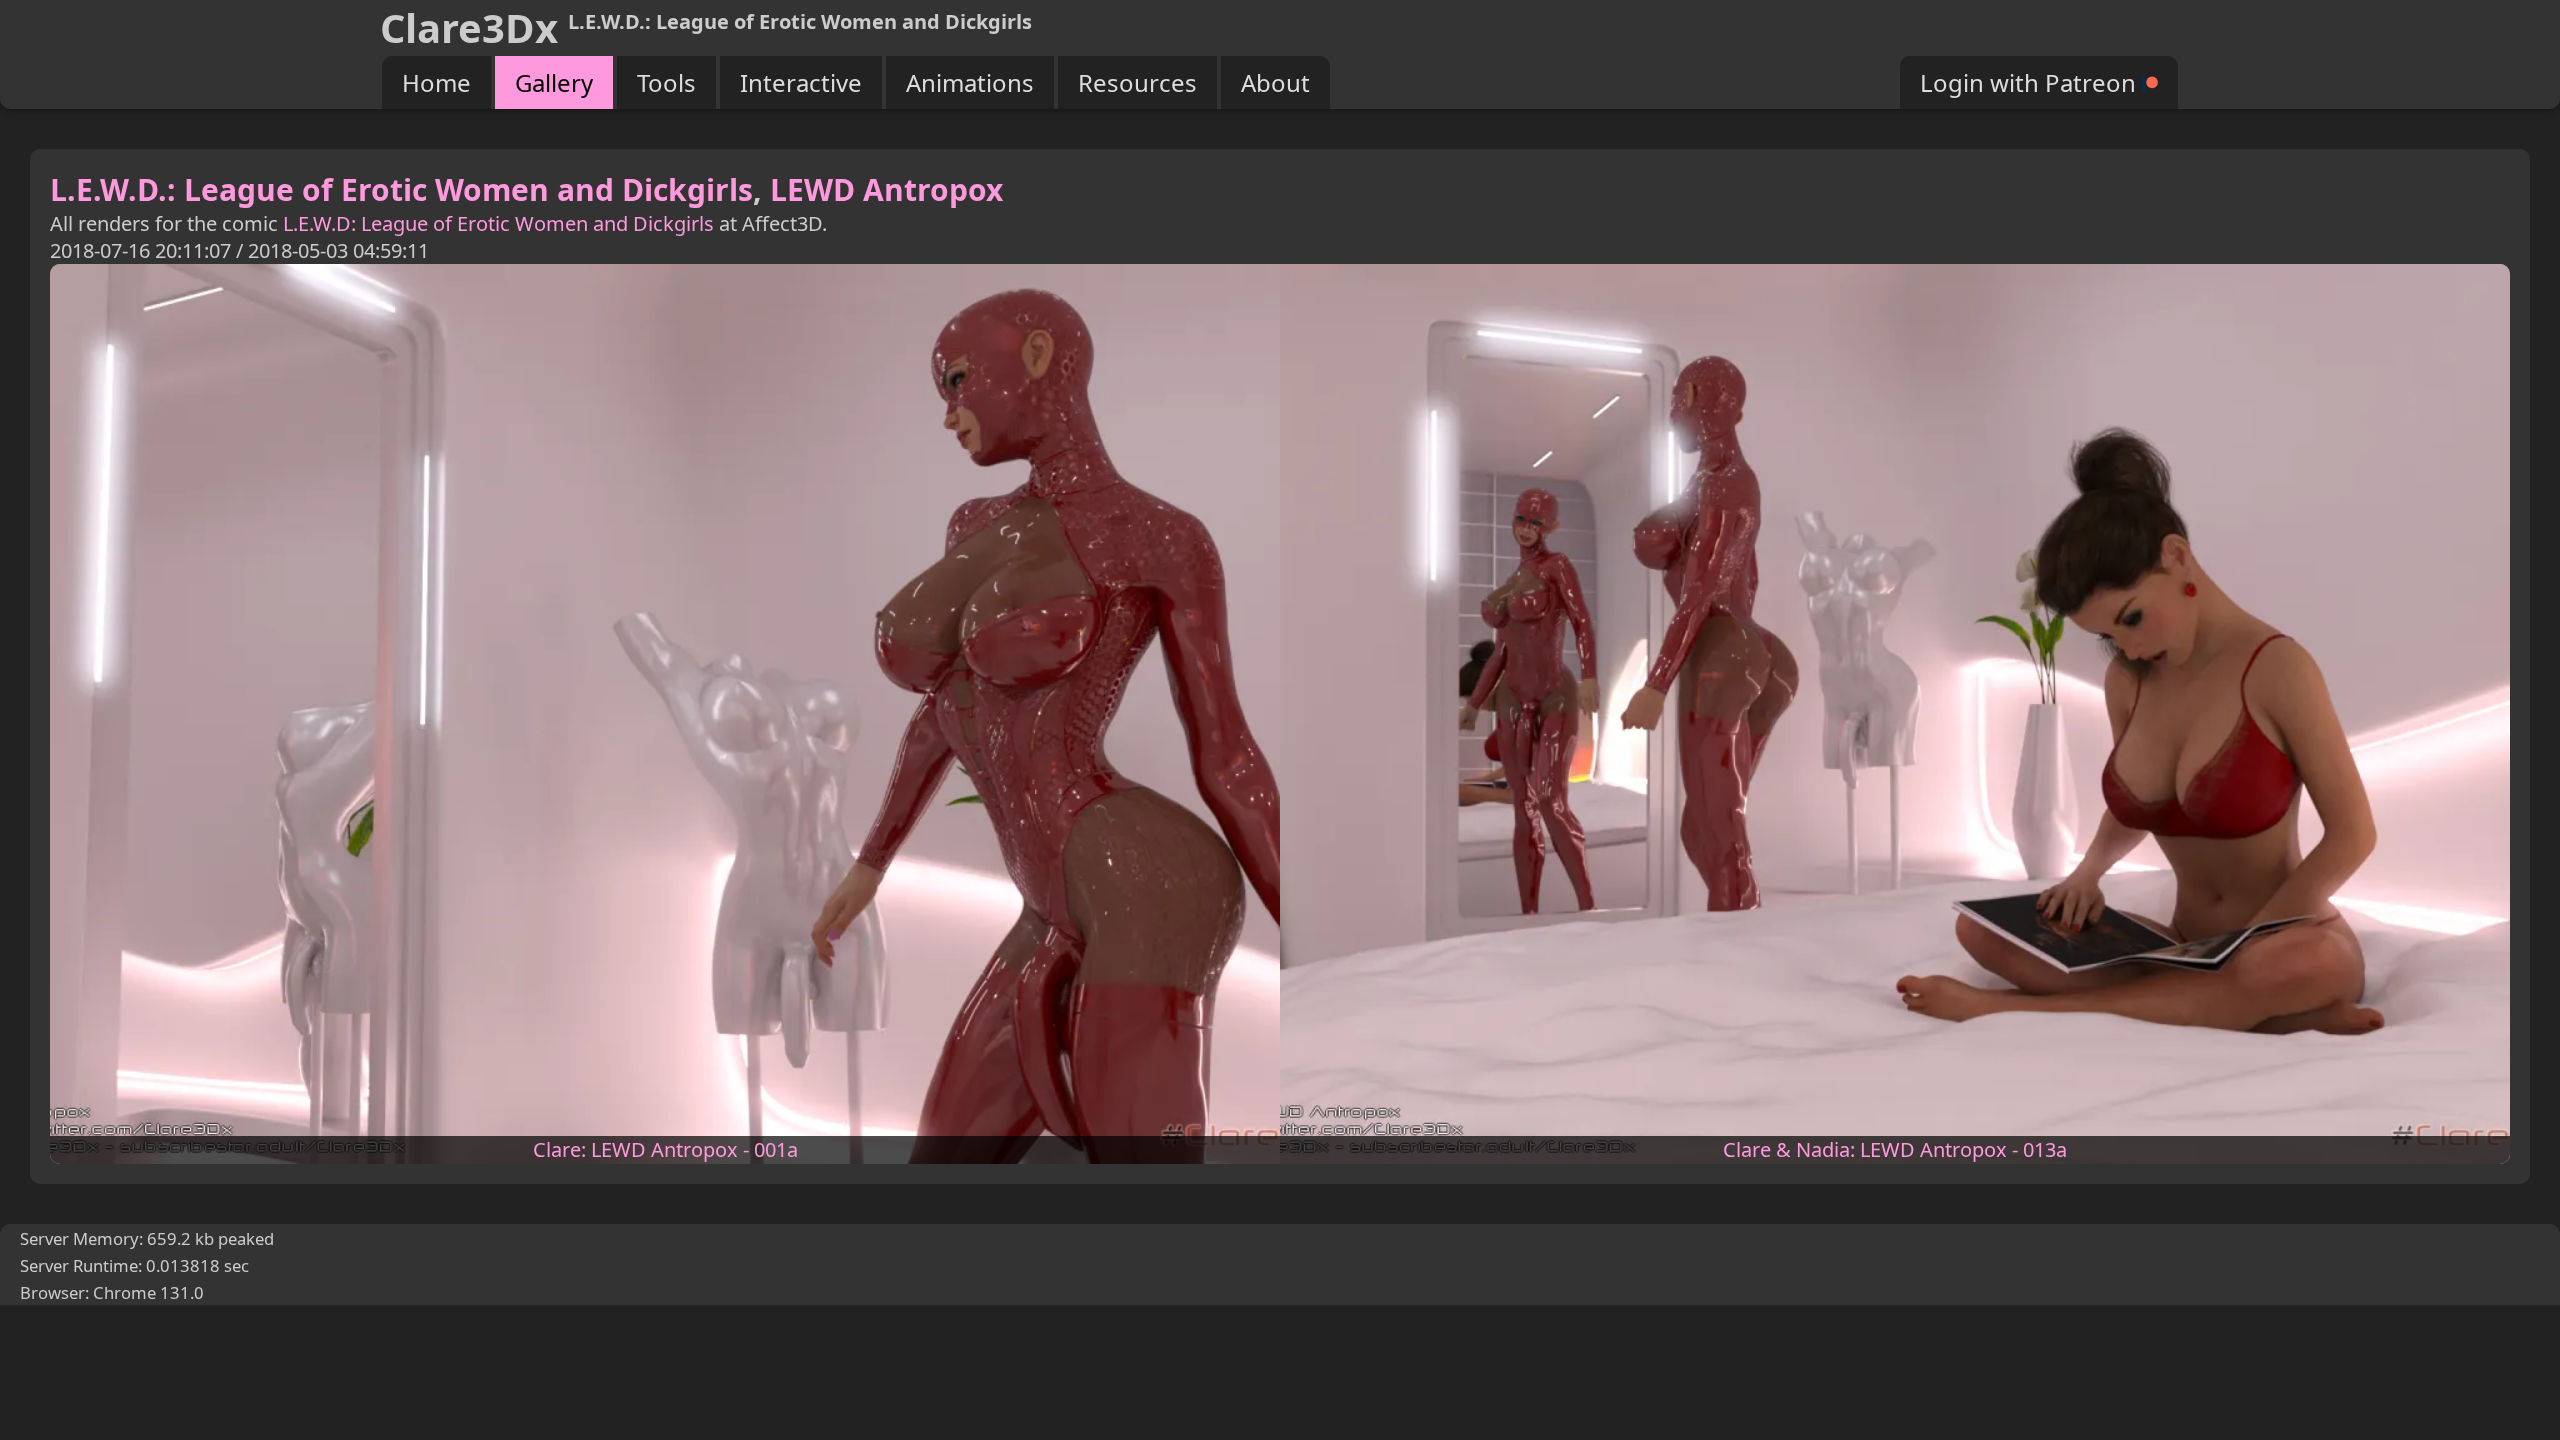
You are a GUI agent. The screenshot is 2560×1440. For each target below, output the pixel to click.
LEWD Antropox (886, 189)
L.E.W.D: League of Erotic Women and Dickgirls (498, 223)
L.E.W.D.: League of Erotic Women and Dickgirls (401, 189)
